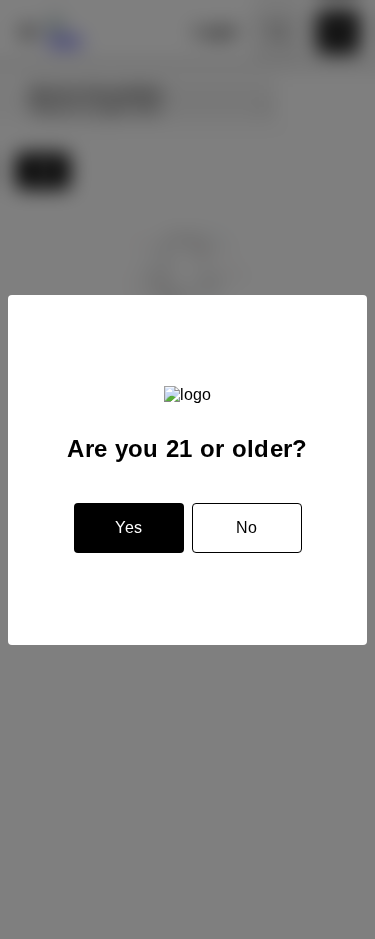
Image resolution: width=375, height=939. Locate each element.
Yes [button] (128, 527)
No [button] (246, 527)
